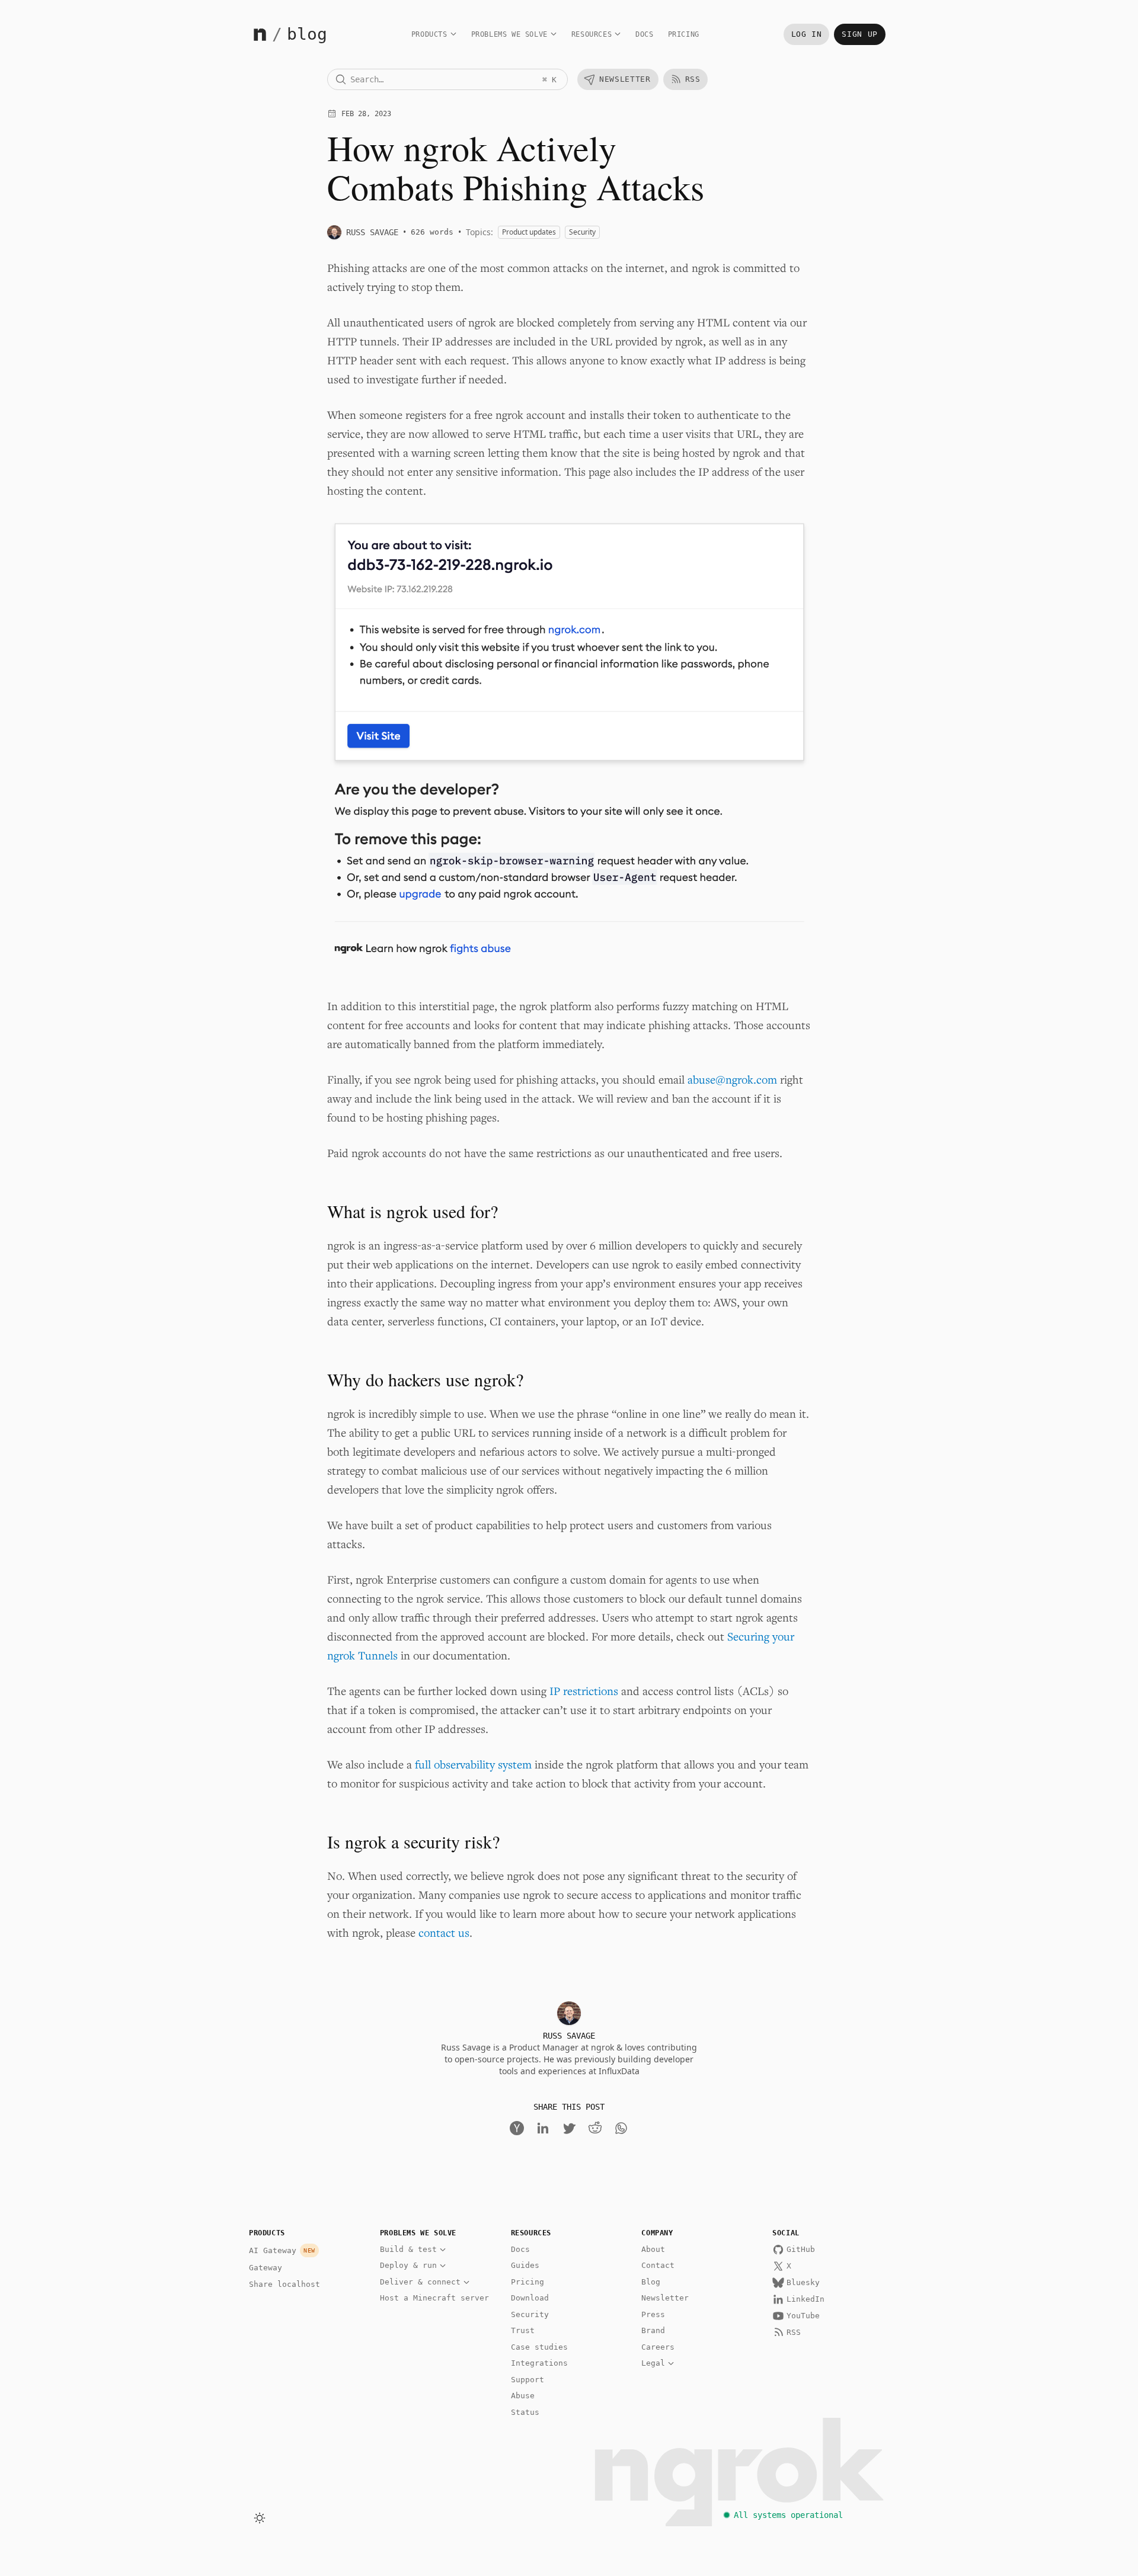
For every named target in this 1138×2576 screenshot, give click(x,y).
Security (530, 2314)
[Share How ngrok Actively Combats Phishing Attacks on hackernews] (517, 2128)
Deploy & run (408, 2265)
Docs (644, 34)
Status (525, 2412)
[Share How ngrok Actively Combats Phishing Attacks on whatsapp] (621, 2128)
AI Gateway (282, 2250)
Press (653, 2314)
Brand (653, 2330)
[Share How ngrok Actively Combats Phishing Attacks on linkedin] (543, 2128)
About (653, 2249)
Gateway (266, 2268)
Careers (658, 2347)
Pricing (684, 34)
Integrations (539, 2363)
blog (307, 34)
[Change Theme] (260, 2518)
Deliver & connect (420, 2282)
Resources (592, 34)
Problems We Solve (509, 34)
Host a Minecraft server (434, 2298)
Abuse (523, 2396)
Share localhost (284, 2284)
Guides (525, 2265)
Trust (523, 2330)
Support (528, 2380)
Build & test (408, 2249)
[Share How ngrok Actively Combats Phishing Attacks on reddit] (595, 2128)
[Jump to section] (328, 1211)
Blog (651, 2282)
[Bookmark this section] (311, 1211)
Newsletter (665, 2298)
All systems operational (788, 2515)
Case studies (539, 2347)
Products (429, 34)
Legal (653, 2363)
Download (530, 2298)
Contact (658, 2265)
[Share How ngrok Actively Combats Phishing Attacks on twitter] (569, 2128)
